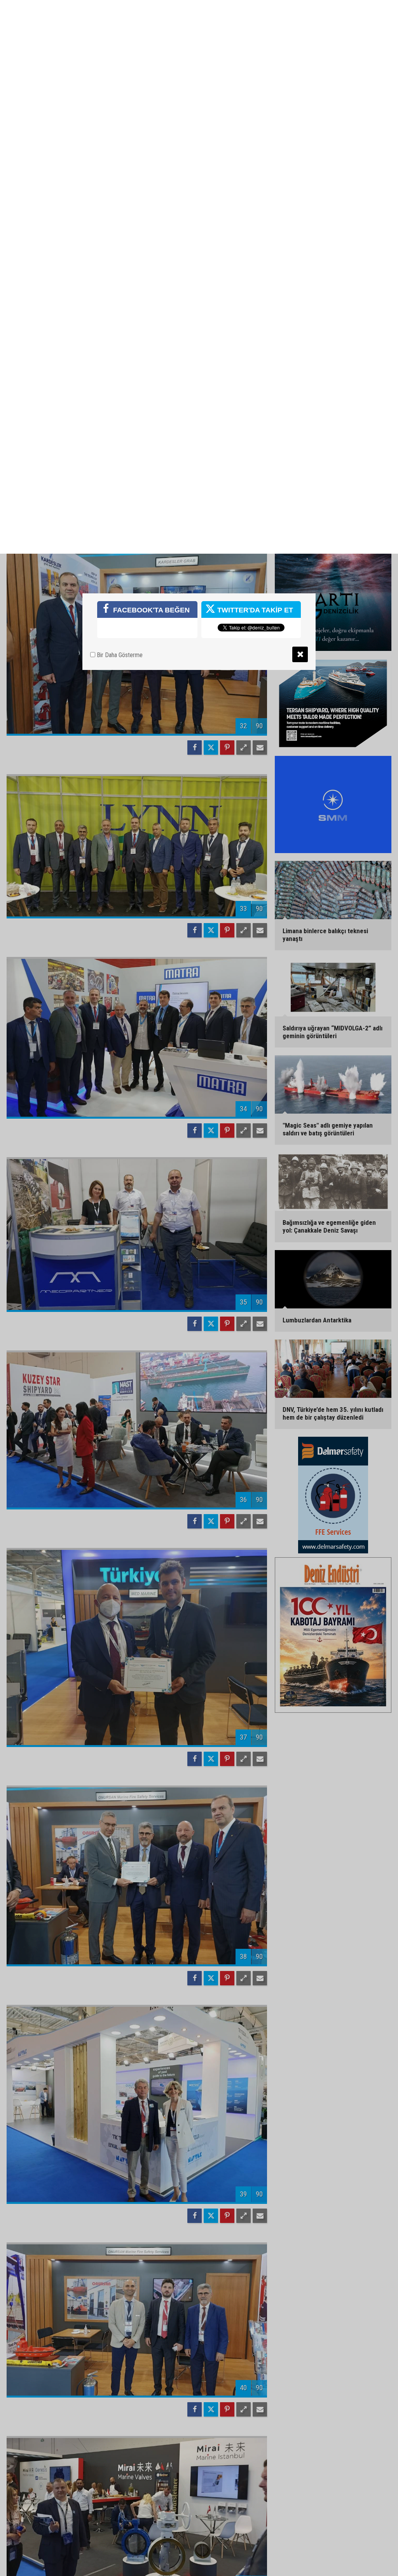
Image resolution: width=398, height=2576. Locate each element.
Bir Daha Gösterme (119, 101)
